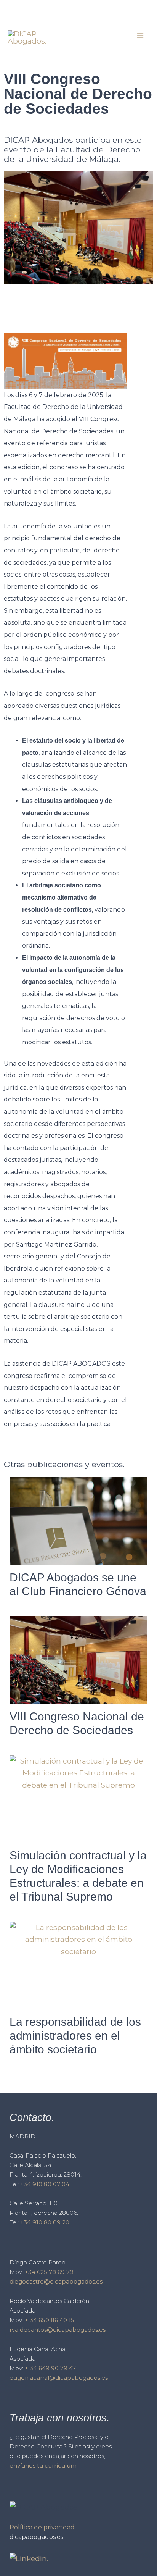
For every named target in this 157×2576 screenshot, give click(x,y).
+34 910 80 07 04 (45, 2184)
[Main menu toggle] (140, 36)
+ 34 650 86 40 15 (50, 2320)
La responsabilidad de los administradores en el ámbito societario (75, 2036)
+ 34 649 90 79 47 (50, 2368)
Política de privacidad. (43, 2527)
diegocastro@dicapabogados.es (56, 2281)
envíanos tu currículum (43, 2465)
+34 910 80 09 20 (45, 2222)
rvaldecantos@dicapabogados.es (58, 2330)
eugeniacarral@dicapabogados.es (59, 2378)
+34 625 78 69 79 (49, 2272)
